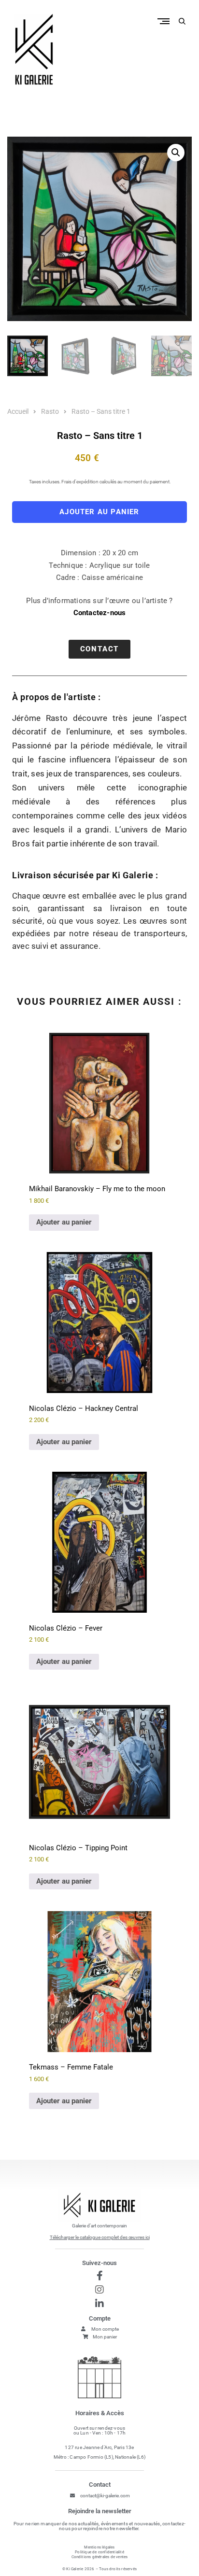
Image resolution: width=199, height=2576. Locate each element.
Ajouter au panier (99, 512)
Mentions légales (99, 2547)
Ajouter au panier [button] (64, 1222)
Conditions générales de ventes (100, 2557)
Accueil (18, 411)
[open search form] (182, 21)
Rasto (50, 411)
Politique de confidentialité (99, 2552)
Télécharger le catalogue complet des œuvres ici (100, 2237)
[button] (176, 153)
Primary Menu (166, 21)
